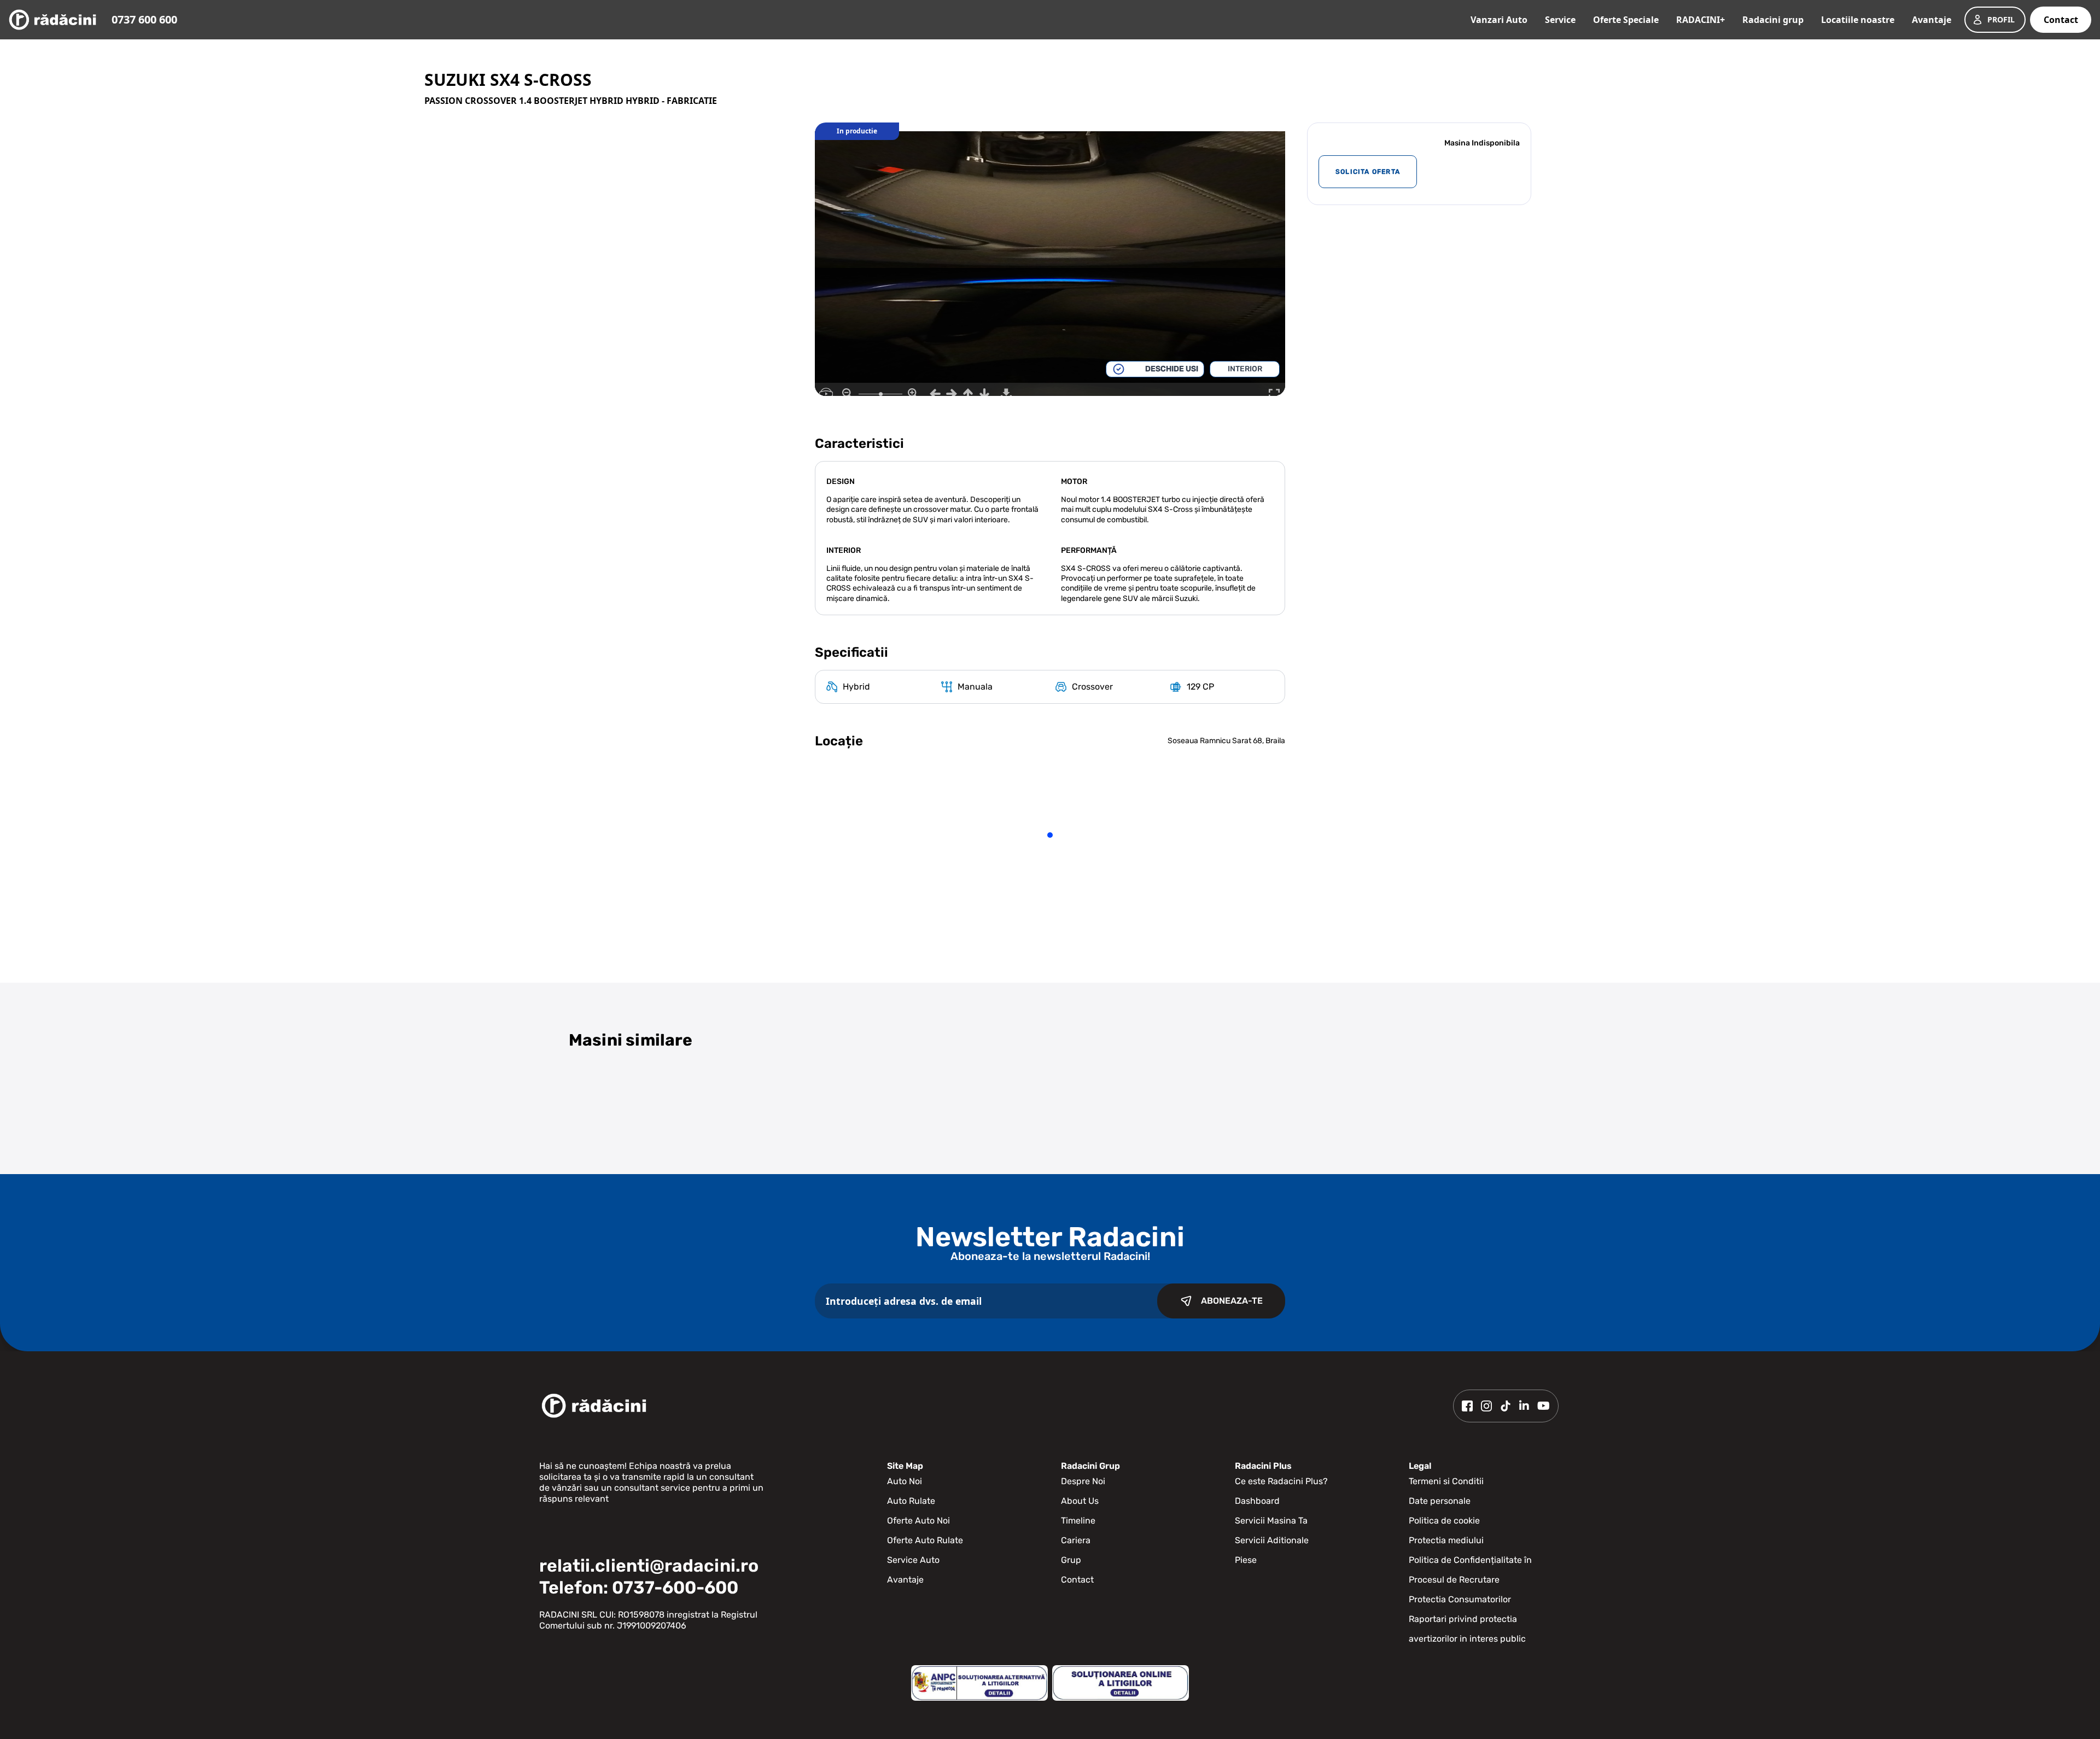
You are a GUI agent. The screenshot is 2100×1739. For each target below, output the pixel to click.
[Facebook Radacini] (1467, 1406)
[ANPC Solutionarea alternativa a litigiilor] (979, 1683)
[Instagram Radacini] (1486, 1406)
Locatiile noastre (1858, 20)
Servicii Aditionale (1272, 1540)
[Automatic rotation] (826, 394)
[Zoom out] (848, 394)
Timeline (1078, 1521)
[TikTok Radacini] (1506, 1406)
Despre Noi (1083, 1481)
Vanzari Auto (1499, 20)
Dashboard (1257, 1501)
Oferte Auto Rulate (925, 1540)
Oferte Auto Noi (918, 1521)
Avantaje (1932, 20)
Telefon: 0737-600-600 (639, 1588)
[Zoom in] (913, 394)
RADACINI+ (1701, 20)
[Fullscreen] (1274, 394)
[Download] (1006, 394)
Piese (1246, 1560)
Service (1560, 20)
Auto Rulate (911, 1501)
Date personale (1440, 1501)
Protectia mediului (1446, 1540)
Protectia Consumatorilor (1460, 1599)
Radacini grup (1773, 20)
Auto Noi (905, 1481)
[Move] (935, 394)
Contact (2061, 20)
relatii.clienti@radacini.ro (649, 1566)
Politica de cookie (1444, 1521)
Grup (1071, 1560)
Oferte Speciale (1626, 20)
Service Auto (913, 1560)
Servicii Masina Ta (1271, 1521)
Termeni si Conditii (1446, 1481)
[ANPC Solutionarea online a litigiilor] (1121, 1683)
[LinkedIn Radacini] (1524, 1406)
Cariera (1076, 1540)
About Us (1080, 1501)
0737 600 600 (144, 19)
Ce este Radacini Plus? (1281, 1481)
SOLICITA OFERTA (1368, 172)
